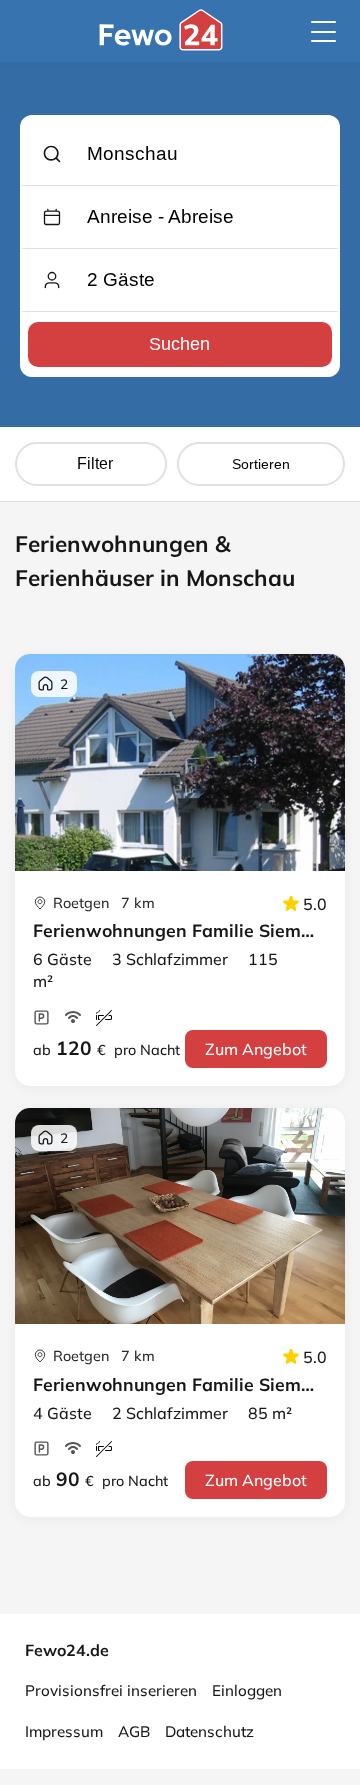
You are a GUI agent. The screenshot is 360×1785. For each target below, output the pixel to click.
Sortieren (261, 464)
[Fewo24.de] (163, 45)
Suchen (179, 344)
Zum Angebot (256, 1049)
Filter (95, 463)
